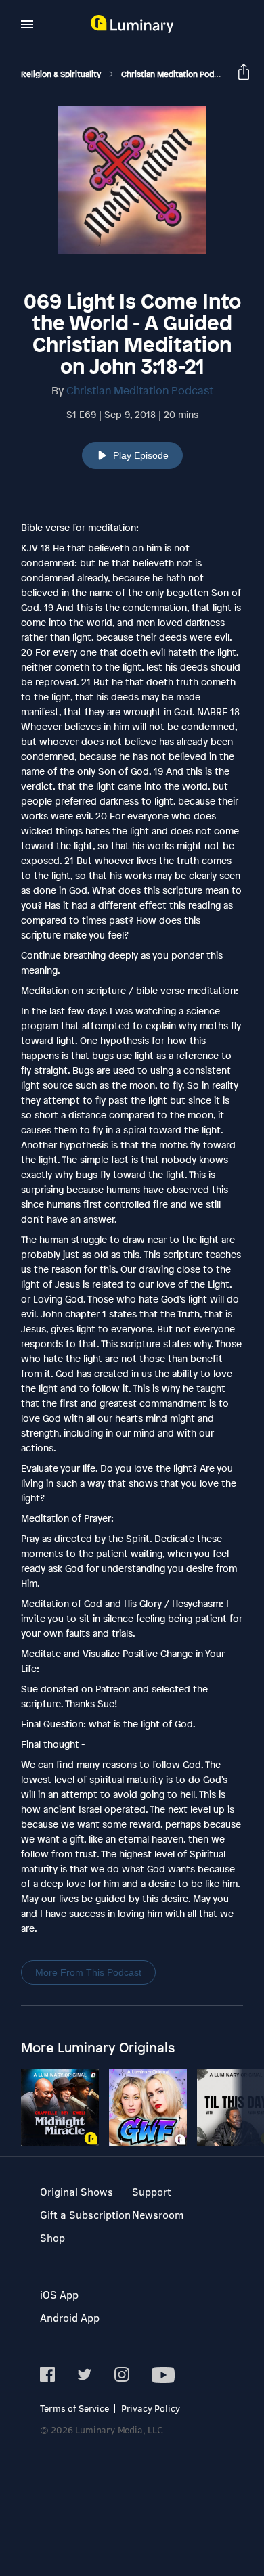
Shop (52, 2237)
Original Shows (76, 2191)
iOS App (59, 2294)
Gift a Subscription (85, 2214)
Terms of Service (74, 2408)
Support (152, 2191)
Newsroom (158, 2214)
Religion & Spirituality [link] (62, 74)
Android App (70, 2317)
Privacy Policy (151, 2408)
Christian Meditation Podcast (140, 390)
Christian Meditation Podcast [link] (177, 74)
